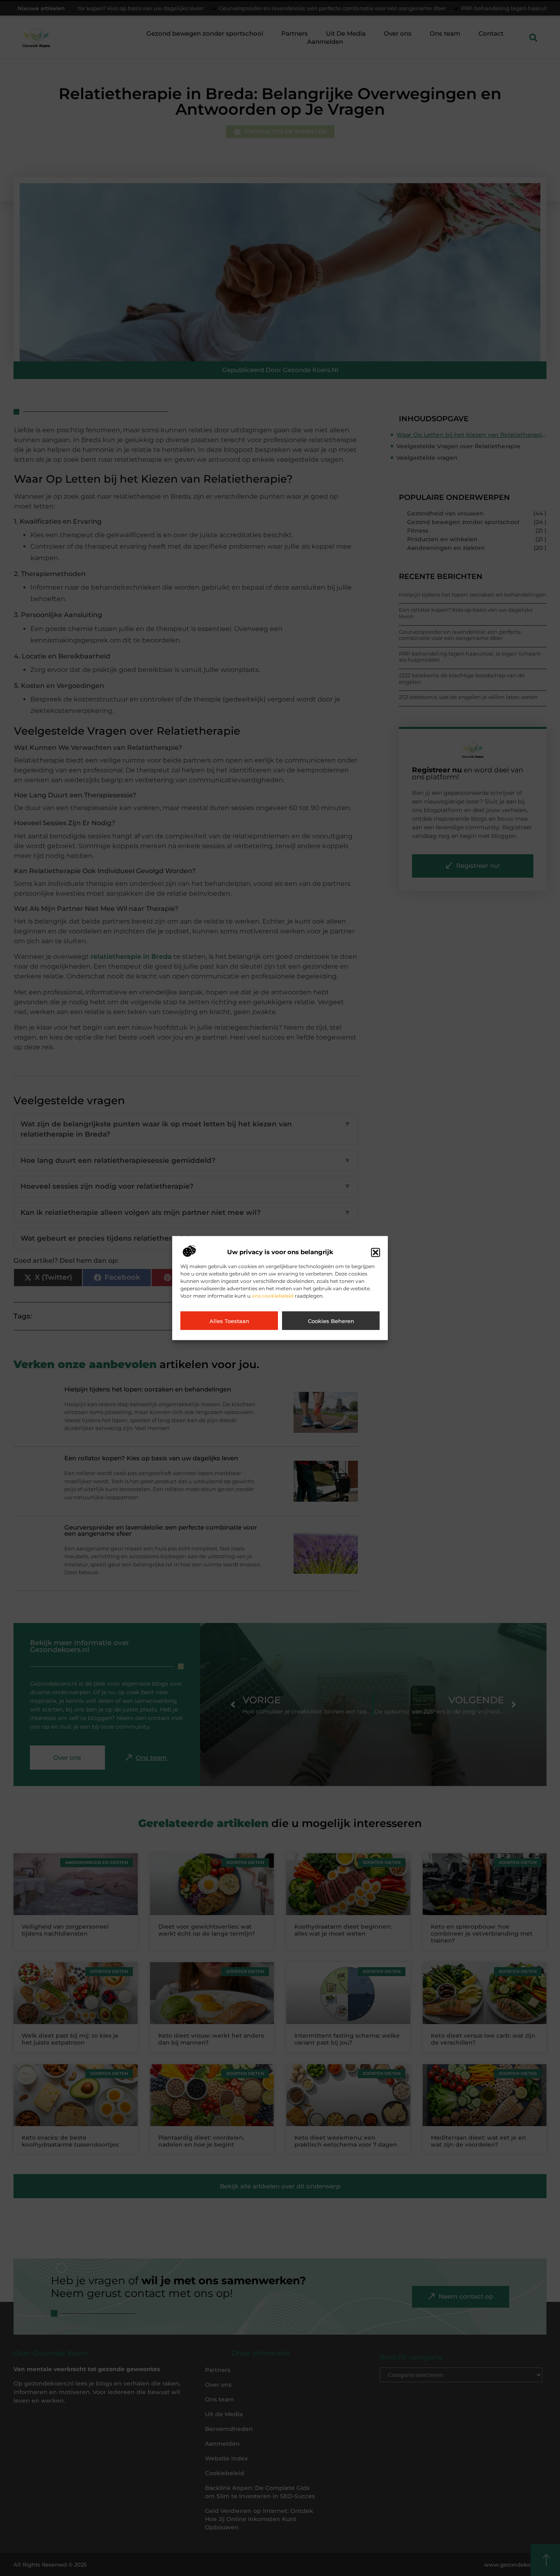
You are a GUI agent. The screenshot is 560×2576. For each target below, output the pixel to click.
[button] (376, 1252)
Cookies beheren (331, 1321)
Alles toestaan (229, 1321)
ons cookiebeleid (273, 1295)
